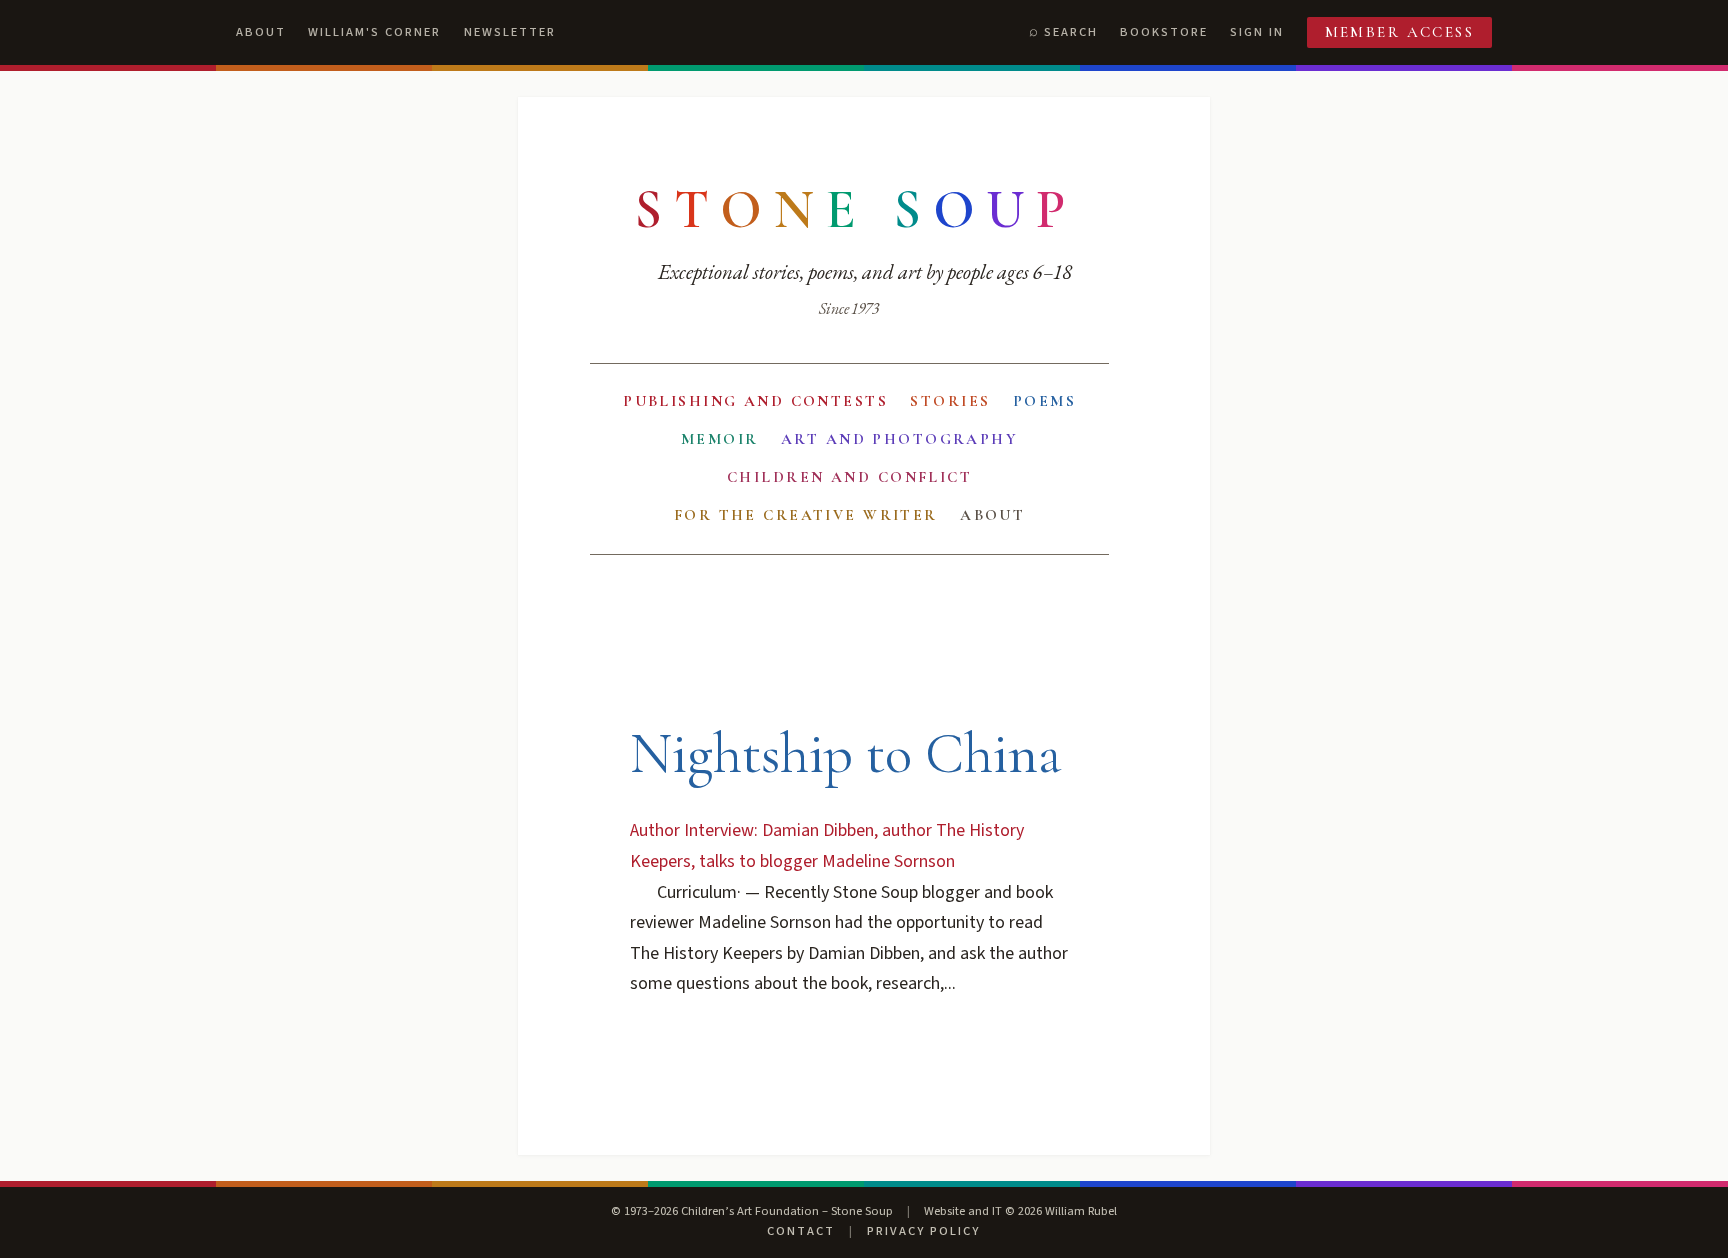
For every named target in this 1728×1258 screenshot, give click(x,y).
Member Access (1400, 32)
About (261, 32)
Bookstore (1164, 32)
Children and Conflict (849, 477)
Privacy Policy (923, 1231)
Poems (1044, 401)
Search (1071, 32)
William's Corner (374, 32)
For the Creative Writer (806, 515)
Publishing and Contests (755, 401)
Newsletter (510, 32)
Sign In (1257, 32)
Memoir (720, 439)
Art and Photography (899, 439)
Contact (801, 1231)
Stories (950, 401)
